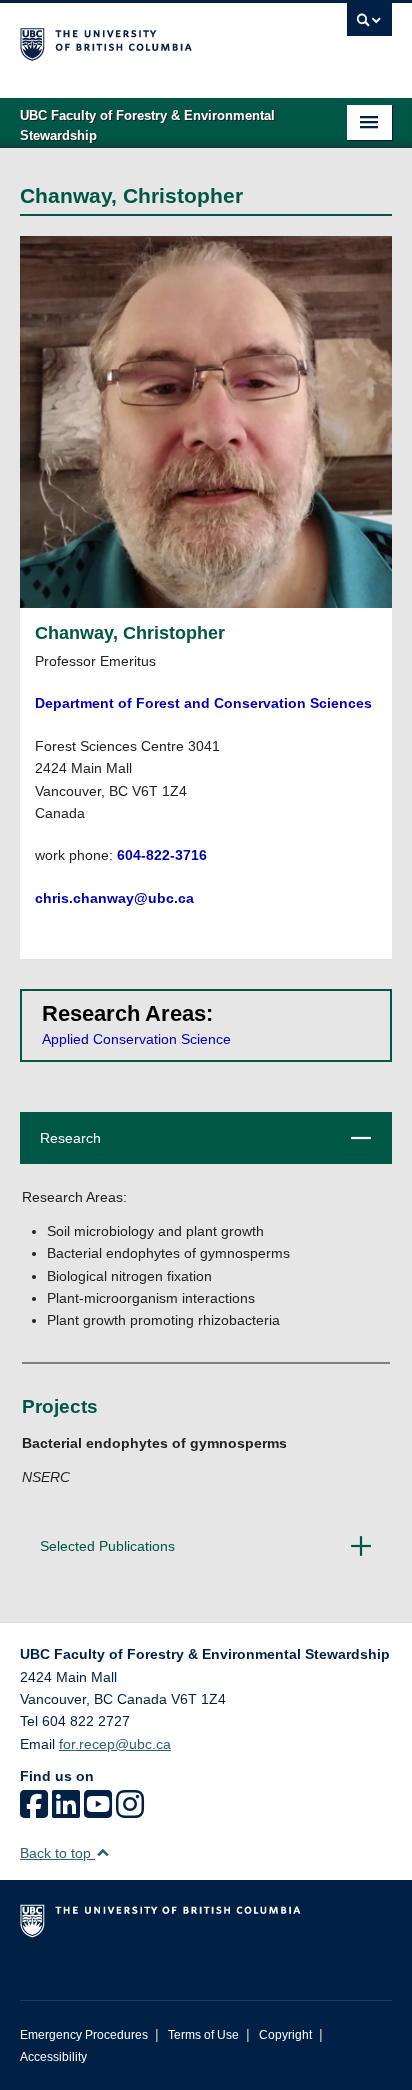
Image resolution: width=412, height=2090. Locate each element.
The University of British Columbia (150, 41)
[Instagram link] (130, 1811)
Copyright (285, 2035)
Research (199, 1146)
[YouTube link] (98, 1811)
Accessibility (53, 2057)
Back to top (57, 1853)
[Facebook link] (34, 1811)
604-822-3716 (162, 855)
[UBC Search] (369, 25)
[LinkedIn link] (66, 1811)
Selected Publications (200, 1554)
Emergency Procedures (84, 2035)
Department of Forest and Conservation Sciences (203, 703)
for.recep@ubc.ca (115, 1744)
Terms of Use (203, 2035)
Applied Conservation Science (136, 1039)
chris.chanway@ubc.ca (114, 898)
